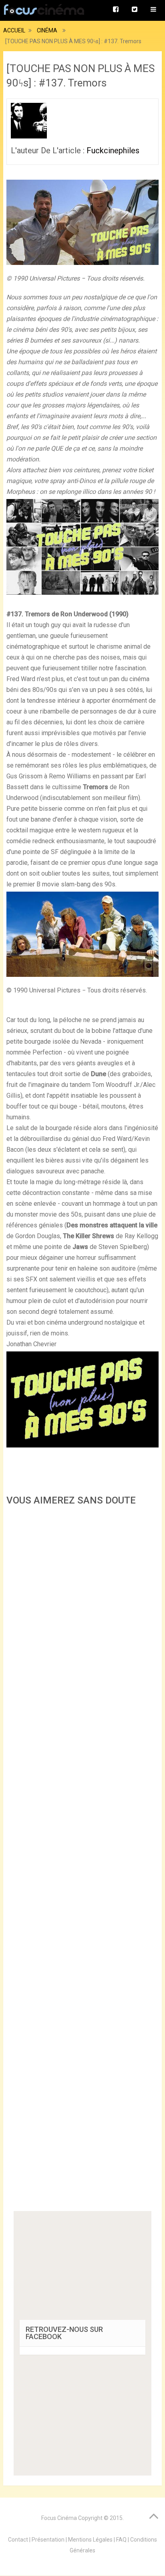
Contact (18, 2540)
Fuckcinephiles (113, 150)
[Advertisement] (82, 1861)
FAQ (121, 2540)
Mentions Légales (90, 2540)
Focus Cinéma (59, 2518)
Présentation (48, 2540)
